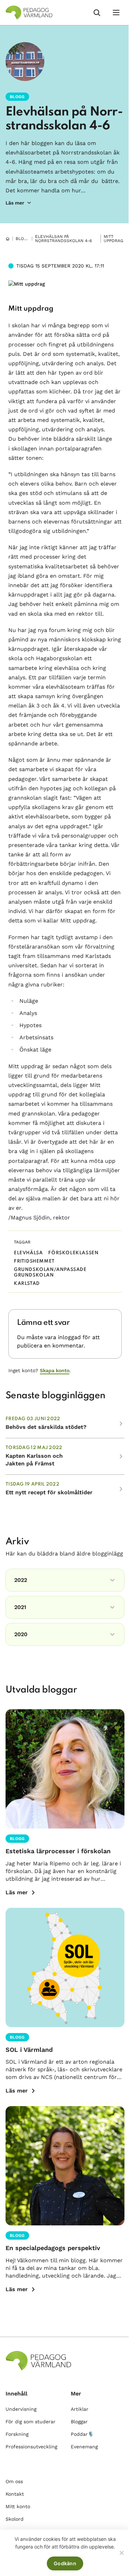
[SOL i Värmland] (65, 1967)
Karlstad (27, 1284)
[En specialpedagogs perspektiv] (65, 2166)
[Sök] (97, 13)
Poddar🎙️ (82, 2434)
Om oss (14, 2481)
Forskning (17, 2434)
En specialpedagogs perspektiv (53, 2248)
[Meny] (116, 13)
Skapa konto (55, 1370)
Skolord (15, 2519)
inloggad (69, 1337)
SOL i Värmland (29, 2050)
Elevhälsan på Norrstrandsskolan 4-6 (63, 239)
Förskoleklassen (73, 1253)
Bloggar (26, 239)
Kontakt (15, 2494)
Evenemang (84, 2447)
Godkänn (65, 2563)
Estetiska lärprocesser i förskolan (58, 1851)
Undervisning (21, 2409)
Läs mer (17, 1892)
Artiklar (80, 2409)
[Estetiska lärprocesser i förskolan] (65, 1769)
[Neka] (121, 2553)
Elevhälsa (28, 1253)
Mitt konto (18, 2506)
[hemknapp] (8, 239)
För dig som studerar (31, 2422)
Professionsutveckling (31, 2447)
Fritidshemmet (34, 1261)
